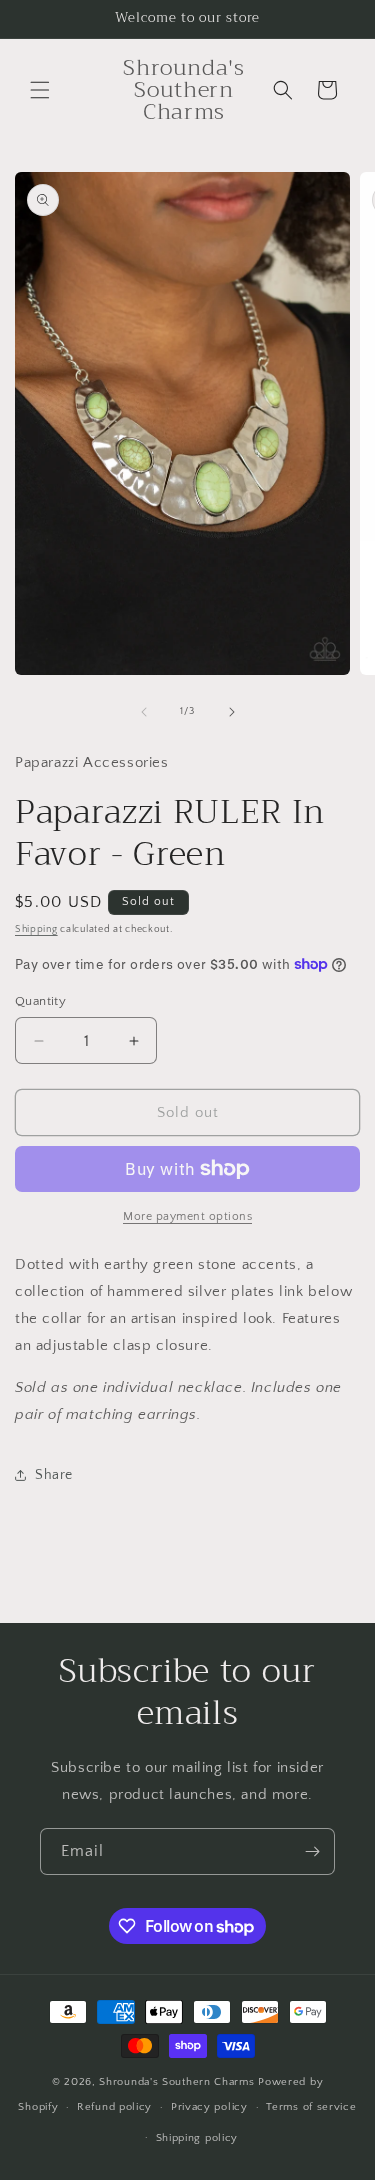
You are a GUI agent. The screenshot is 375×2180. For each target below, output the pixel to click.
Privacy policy (209, 2107)
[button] (40, 90)
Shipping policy (197, 2138)
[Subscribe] (312, 1851)
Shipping (36, 929)
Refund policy (114, 2107)
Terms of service (311, 2107)
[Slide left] (144, 712)
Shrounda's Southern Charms (178, 2082)
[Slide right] (232, 712)
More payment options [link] (187, 1216)
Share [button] (54, 1475)
